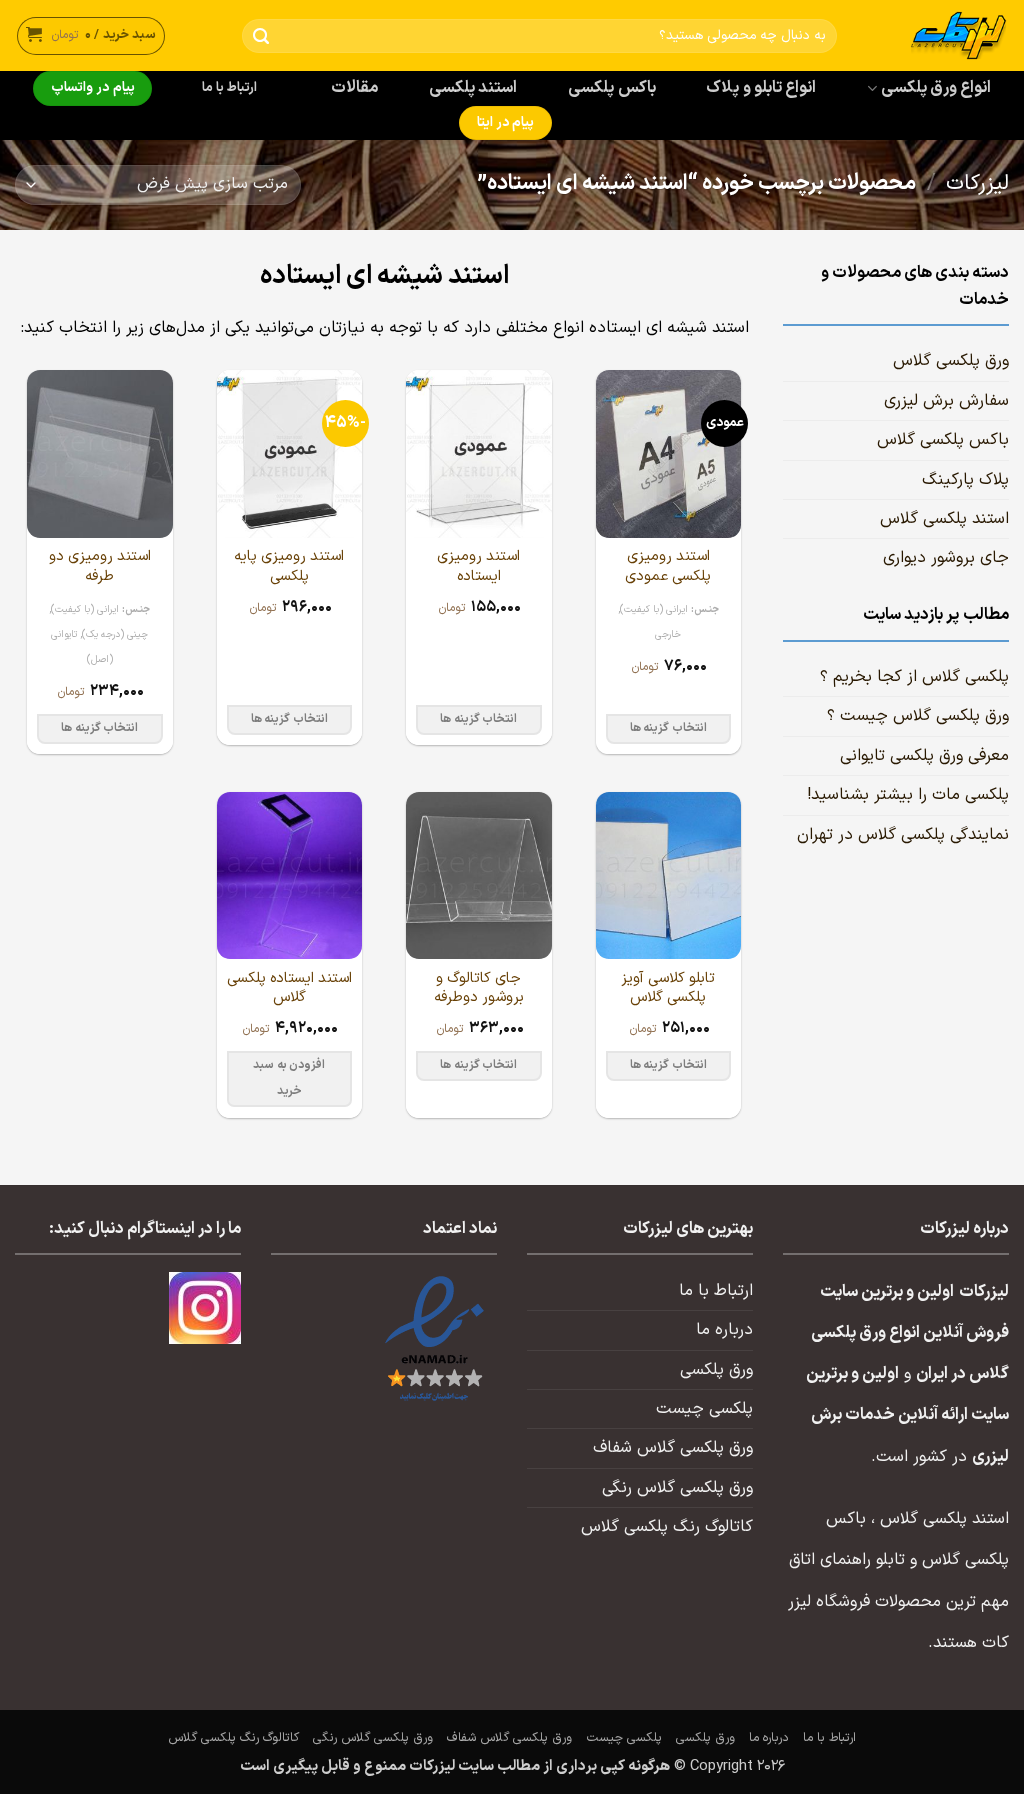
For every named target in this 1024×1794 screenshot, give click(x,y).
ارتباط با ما (230, 88)
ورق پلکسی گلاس (951, 361)
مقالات (354, 88)
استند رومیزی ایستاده (478, 566)
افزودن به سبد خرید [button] (289, 1078)
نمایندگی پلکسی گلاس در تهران (903, 835)
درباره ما (724, 1330)
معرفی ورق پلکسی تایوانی (924, 756)
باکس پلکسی (611, 88)
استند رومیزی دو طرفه (100, 566)
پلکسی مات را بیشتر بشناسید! (908, 795)
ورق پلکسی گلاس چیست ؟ (918, 716)
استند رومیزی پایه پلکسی (289, 566)
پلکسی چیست (704, 1409)
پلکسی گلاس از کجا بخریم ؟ (914, 677)
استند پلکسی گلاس (944, 519)
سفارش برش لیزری (946, 401)
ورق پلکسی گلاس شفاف (673, 1448)
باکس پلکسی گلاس (943, 440)
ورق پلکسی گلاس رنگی (677, 1488)
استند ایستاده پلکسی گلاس (289, 988)
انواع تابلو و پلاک (761, 88)
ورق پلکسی (716, 1370)
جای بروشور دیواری (946, 558)
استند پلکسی (473, 88)
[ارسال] (261, 36)
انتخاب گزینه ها (668, 728)
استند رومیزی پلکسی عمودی (668, 566)
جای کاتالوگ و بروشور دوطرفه (479, 988)
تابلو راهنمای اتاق (847, 1560)
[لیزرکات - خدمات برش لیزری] (938, 35)
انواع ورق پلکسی (936, 88)
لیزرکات (977, 184)
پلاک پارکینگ (965, 480)
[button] (91, 35)
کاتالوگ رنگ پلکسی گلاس (667, 1527)
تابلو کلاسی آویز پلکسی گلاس (668, 988)
